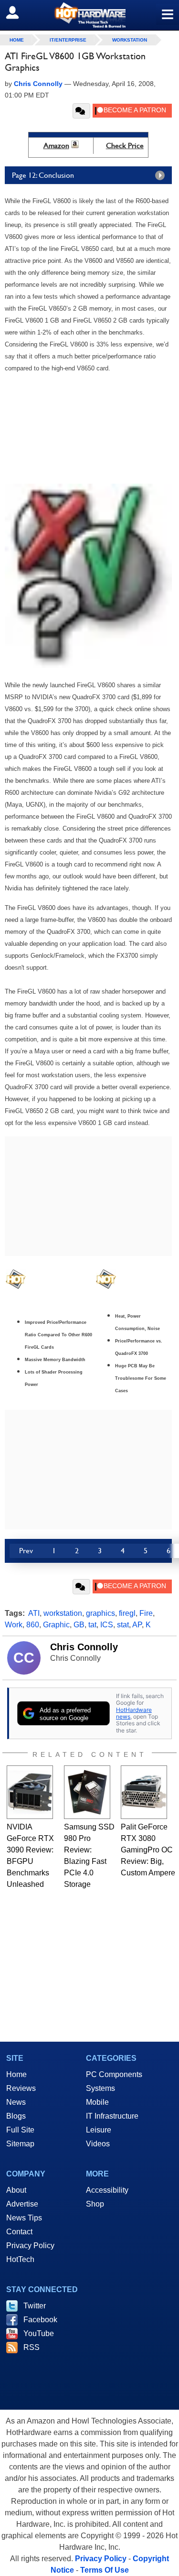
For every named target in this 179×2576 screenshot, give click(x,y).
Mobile (97, 2102)
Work (14, 1625)
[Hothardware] (89, 15)
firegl (127, 1613)
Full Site (20, 2130)
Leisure (99, 2130)
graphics (100, 1613)
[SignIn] (18, 12)
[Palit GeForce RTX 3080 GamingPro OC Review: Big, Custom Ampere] (144, 1792)
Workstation (130, 40)
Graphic (56, 1625)
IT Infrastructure (112, 2116)
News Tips (24, 2218)
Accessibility (107, 2190)
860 (33, 1625)
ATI (34, 1613)
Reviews (21, 2088)
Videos (98, 2144)
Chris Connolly (84, 1647)
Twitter (35, 2306)
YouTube (39, 2333)
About (16, 2190)
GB (79, 1625)
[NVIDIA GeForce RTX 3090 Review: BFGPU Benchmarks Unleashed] (30, 1792)
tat (92, 1625)
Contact (19, 2232)
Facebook (40, 2320)
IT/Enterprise (68, 40)
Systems (100, 2088)
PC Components (114, 2074)
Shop (95, 2204)
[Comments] (81, 111)
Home (16, 2074)
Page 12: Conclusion (43, 175)
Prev (26, 1551)
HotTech (20, 2259)
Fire (146, 1613)
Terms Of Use (105, 2570)
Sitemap (20, 2144)
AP (137, 1625)
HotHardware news (134, 1713)
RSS (32, 2347)
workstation (63, 1613)
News (16, 2102)
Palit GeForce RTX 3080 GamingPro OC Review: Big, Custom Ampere (148, 1850)
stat (123, 1625)
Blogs (16, 2116)
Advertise (22, 2204)
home (17, 40)
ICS (107, 1625)
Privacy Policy (30, 2246)
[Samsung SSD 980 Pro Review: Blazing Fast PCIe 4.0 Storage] (87, 1792)
